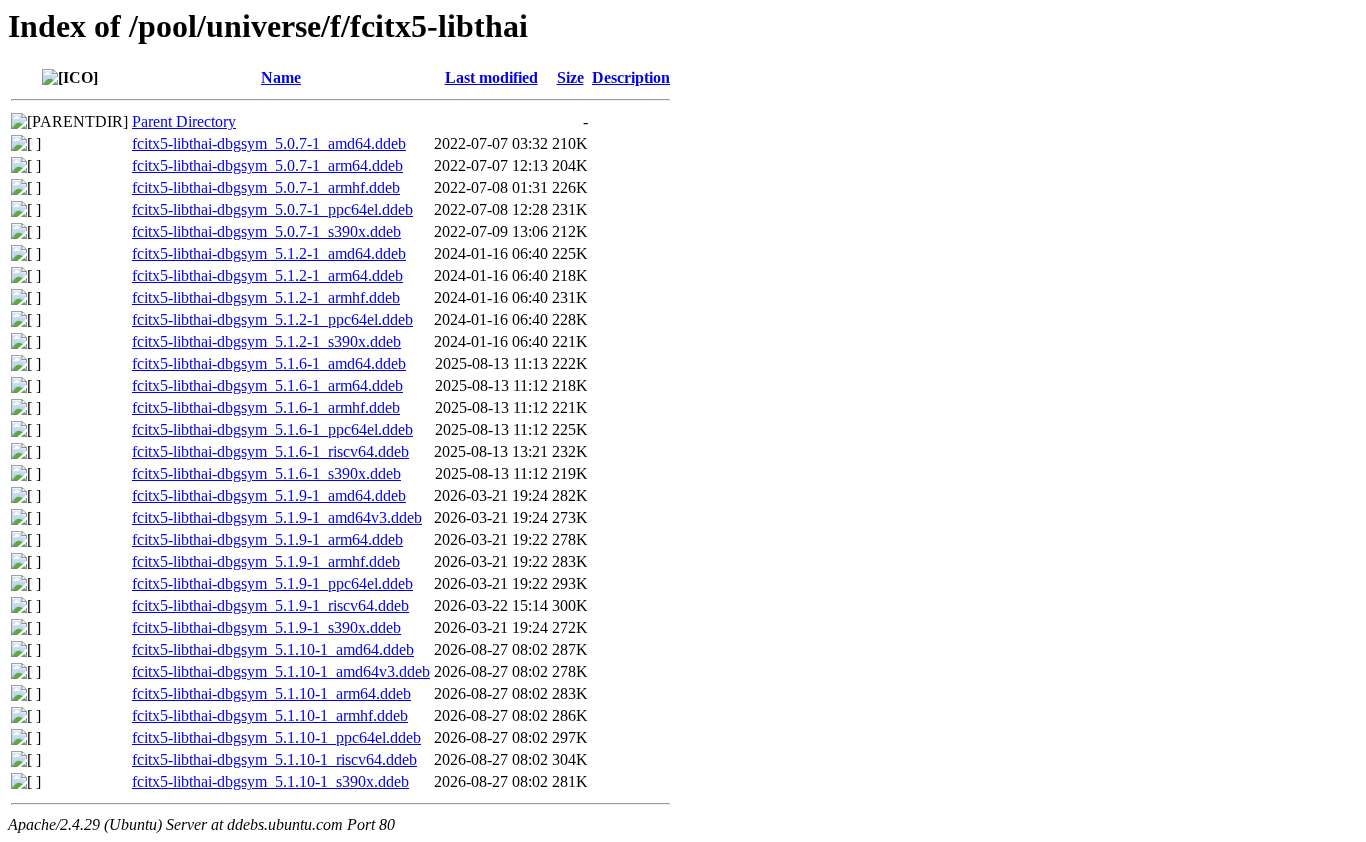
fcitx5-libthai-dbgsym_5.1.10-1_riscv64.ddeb (274, 759)
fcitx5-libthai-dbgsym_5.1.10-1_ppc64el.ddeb (276, 737)
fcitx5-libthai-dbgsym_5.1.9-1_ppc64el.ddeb (272, 583)
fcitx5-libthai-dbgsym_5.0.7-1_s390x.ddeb (266, 231)
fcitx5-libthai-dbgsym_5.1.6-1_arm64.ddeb (267, 385)
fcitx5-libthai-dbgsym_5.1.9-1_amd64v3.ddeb (277, 517)
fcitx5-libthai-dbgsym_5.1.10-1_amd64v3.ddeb (281, 671)
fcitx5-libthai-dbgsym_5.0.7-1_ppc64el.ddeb (272, 209)
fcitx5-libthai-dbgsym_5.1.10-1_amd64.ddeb (273, 649)
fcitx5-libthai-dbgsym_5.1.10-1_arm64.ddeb (271, 693)
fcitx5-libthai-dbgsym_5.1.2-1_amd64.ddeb (269, 253)
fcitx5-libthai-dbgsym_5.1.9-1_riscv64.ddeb (270, 605)
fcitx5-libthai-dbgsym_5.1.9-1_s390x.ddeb (266, 627)
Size (570, 77)
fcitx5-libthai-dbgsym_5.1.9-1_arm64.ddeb (267, 539)
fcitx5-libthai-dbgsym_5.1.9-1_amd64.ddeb (269, 495)
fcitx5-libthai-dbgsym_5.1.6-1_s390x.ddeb (266, 473)
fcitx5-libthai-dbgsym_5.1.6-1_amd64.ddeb (269, 363)
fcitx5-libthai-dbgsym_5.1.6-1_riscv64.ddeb (270, 451)
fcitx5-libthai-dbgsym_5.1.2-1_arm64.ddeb (267, 275)
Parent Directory (184, 121)
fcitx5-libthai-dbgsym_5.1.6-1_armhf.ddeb (266, 407)
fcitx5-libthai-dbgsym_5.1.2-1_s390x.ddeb (266, 341)
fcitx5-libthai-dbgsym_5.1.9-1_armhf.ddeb (266, 561)
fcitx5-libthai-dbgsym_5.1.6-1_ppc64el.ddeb (272, 429)
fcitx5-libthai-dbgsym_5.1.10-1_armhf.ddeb (270, 715)
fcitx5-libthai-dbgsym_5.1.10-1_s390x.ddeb (270, 781)
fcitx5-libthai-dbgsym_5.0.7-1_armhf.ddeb (266, 187)
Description (631, 77)
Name (281, 77)
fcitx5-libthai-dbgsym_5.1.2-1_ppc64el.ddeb (272, 319)
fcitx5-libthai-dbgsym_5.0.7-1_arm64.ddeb (267, 165)
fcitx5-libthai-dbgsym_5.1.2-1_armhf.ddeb (266, 297)
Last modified (491, 77)
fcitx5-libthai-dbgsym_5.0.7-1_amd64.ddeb (269, 143)
